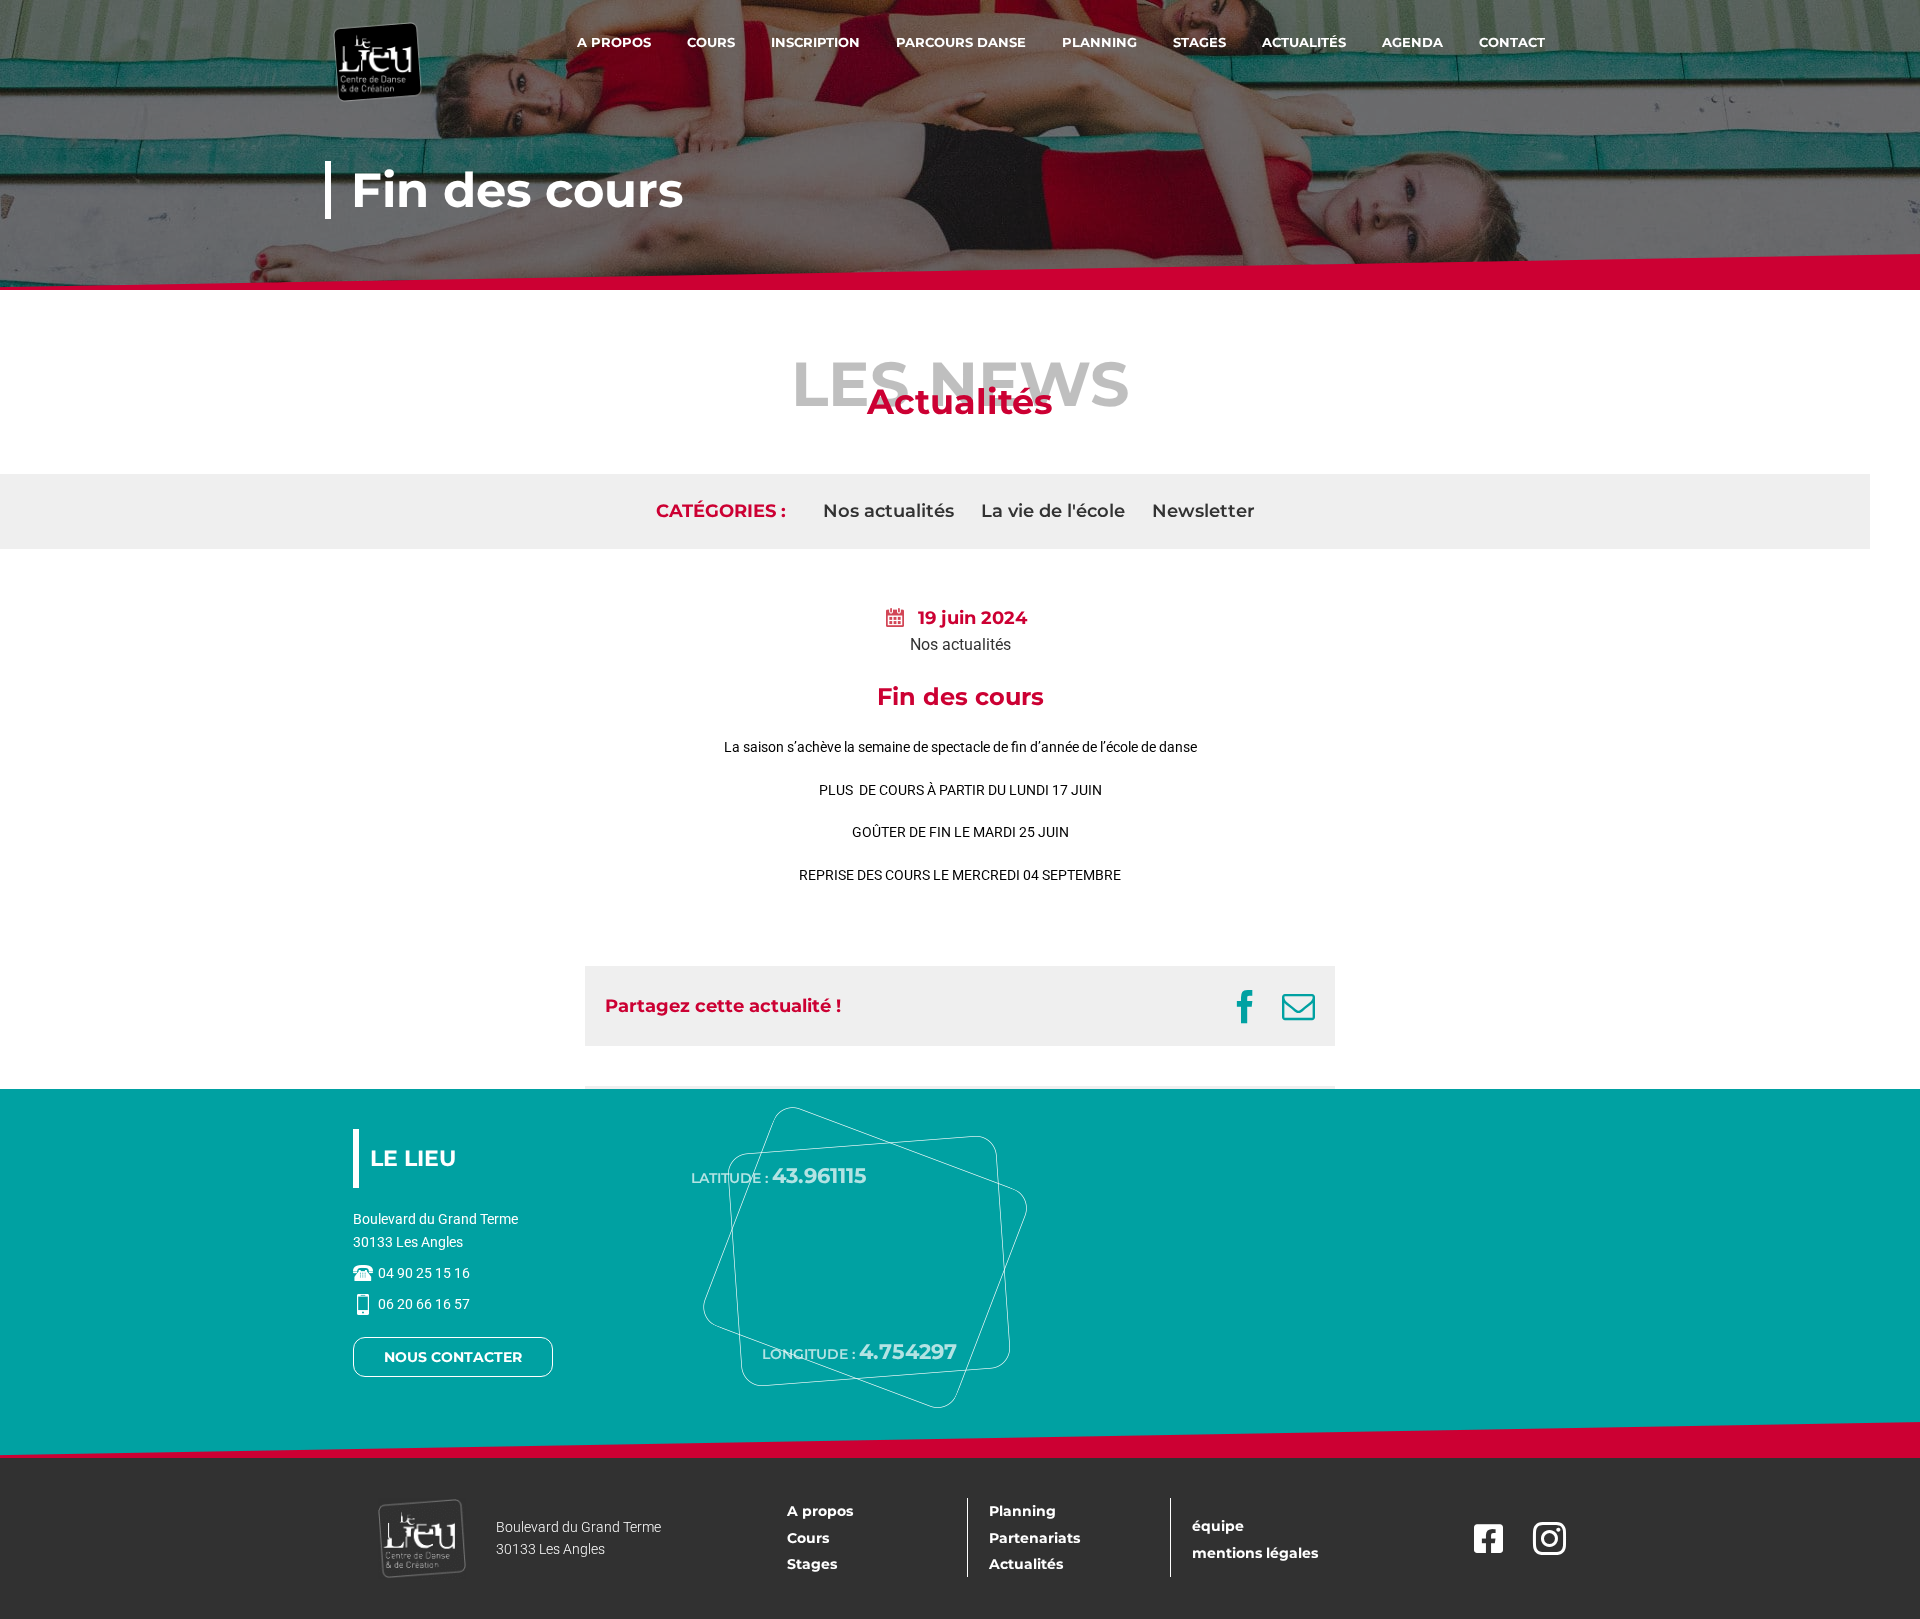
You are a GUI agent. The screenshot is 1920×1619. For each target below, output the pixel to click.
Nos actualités (960, 644)
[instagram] (1549, 1538)
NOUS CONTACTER (453, 1357)
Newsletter (1203, 511)
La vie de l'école (1053, 511)
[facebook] (1483, 1538)
